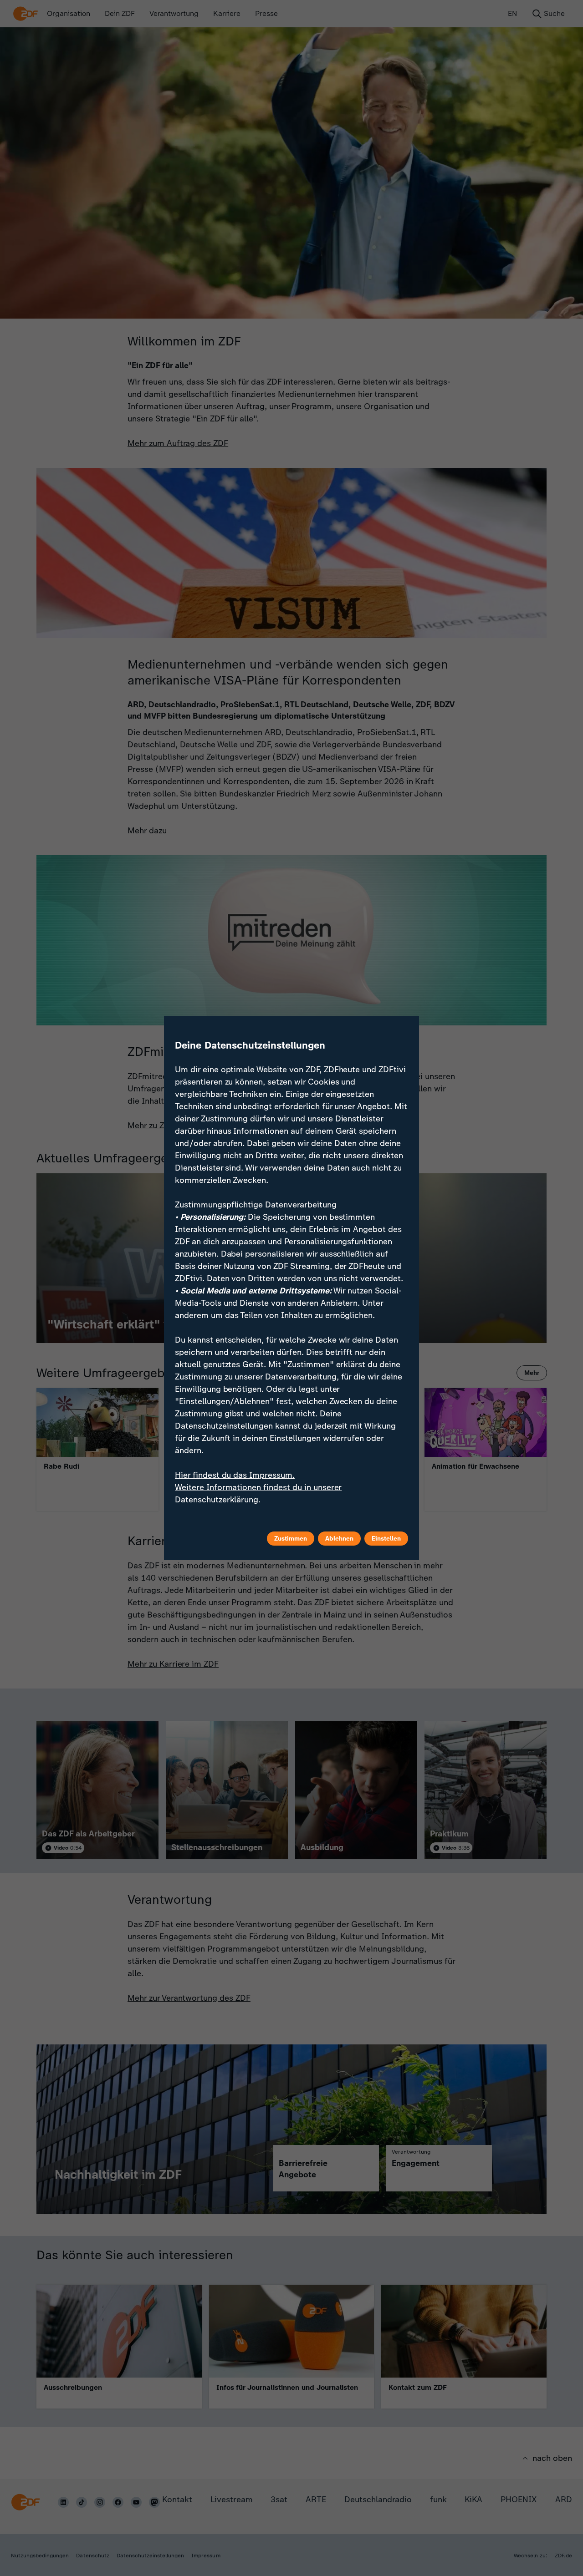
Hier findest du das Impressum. (235, 1475)
